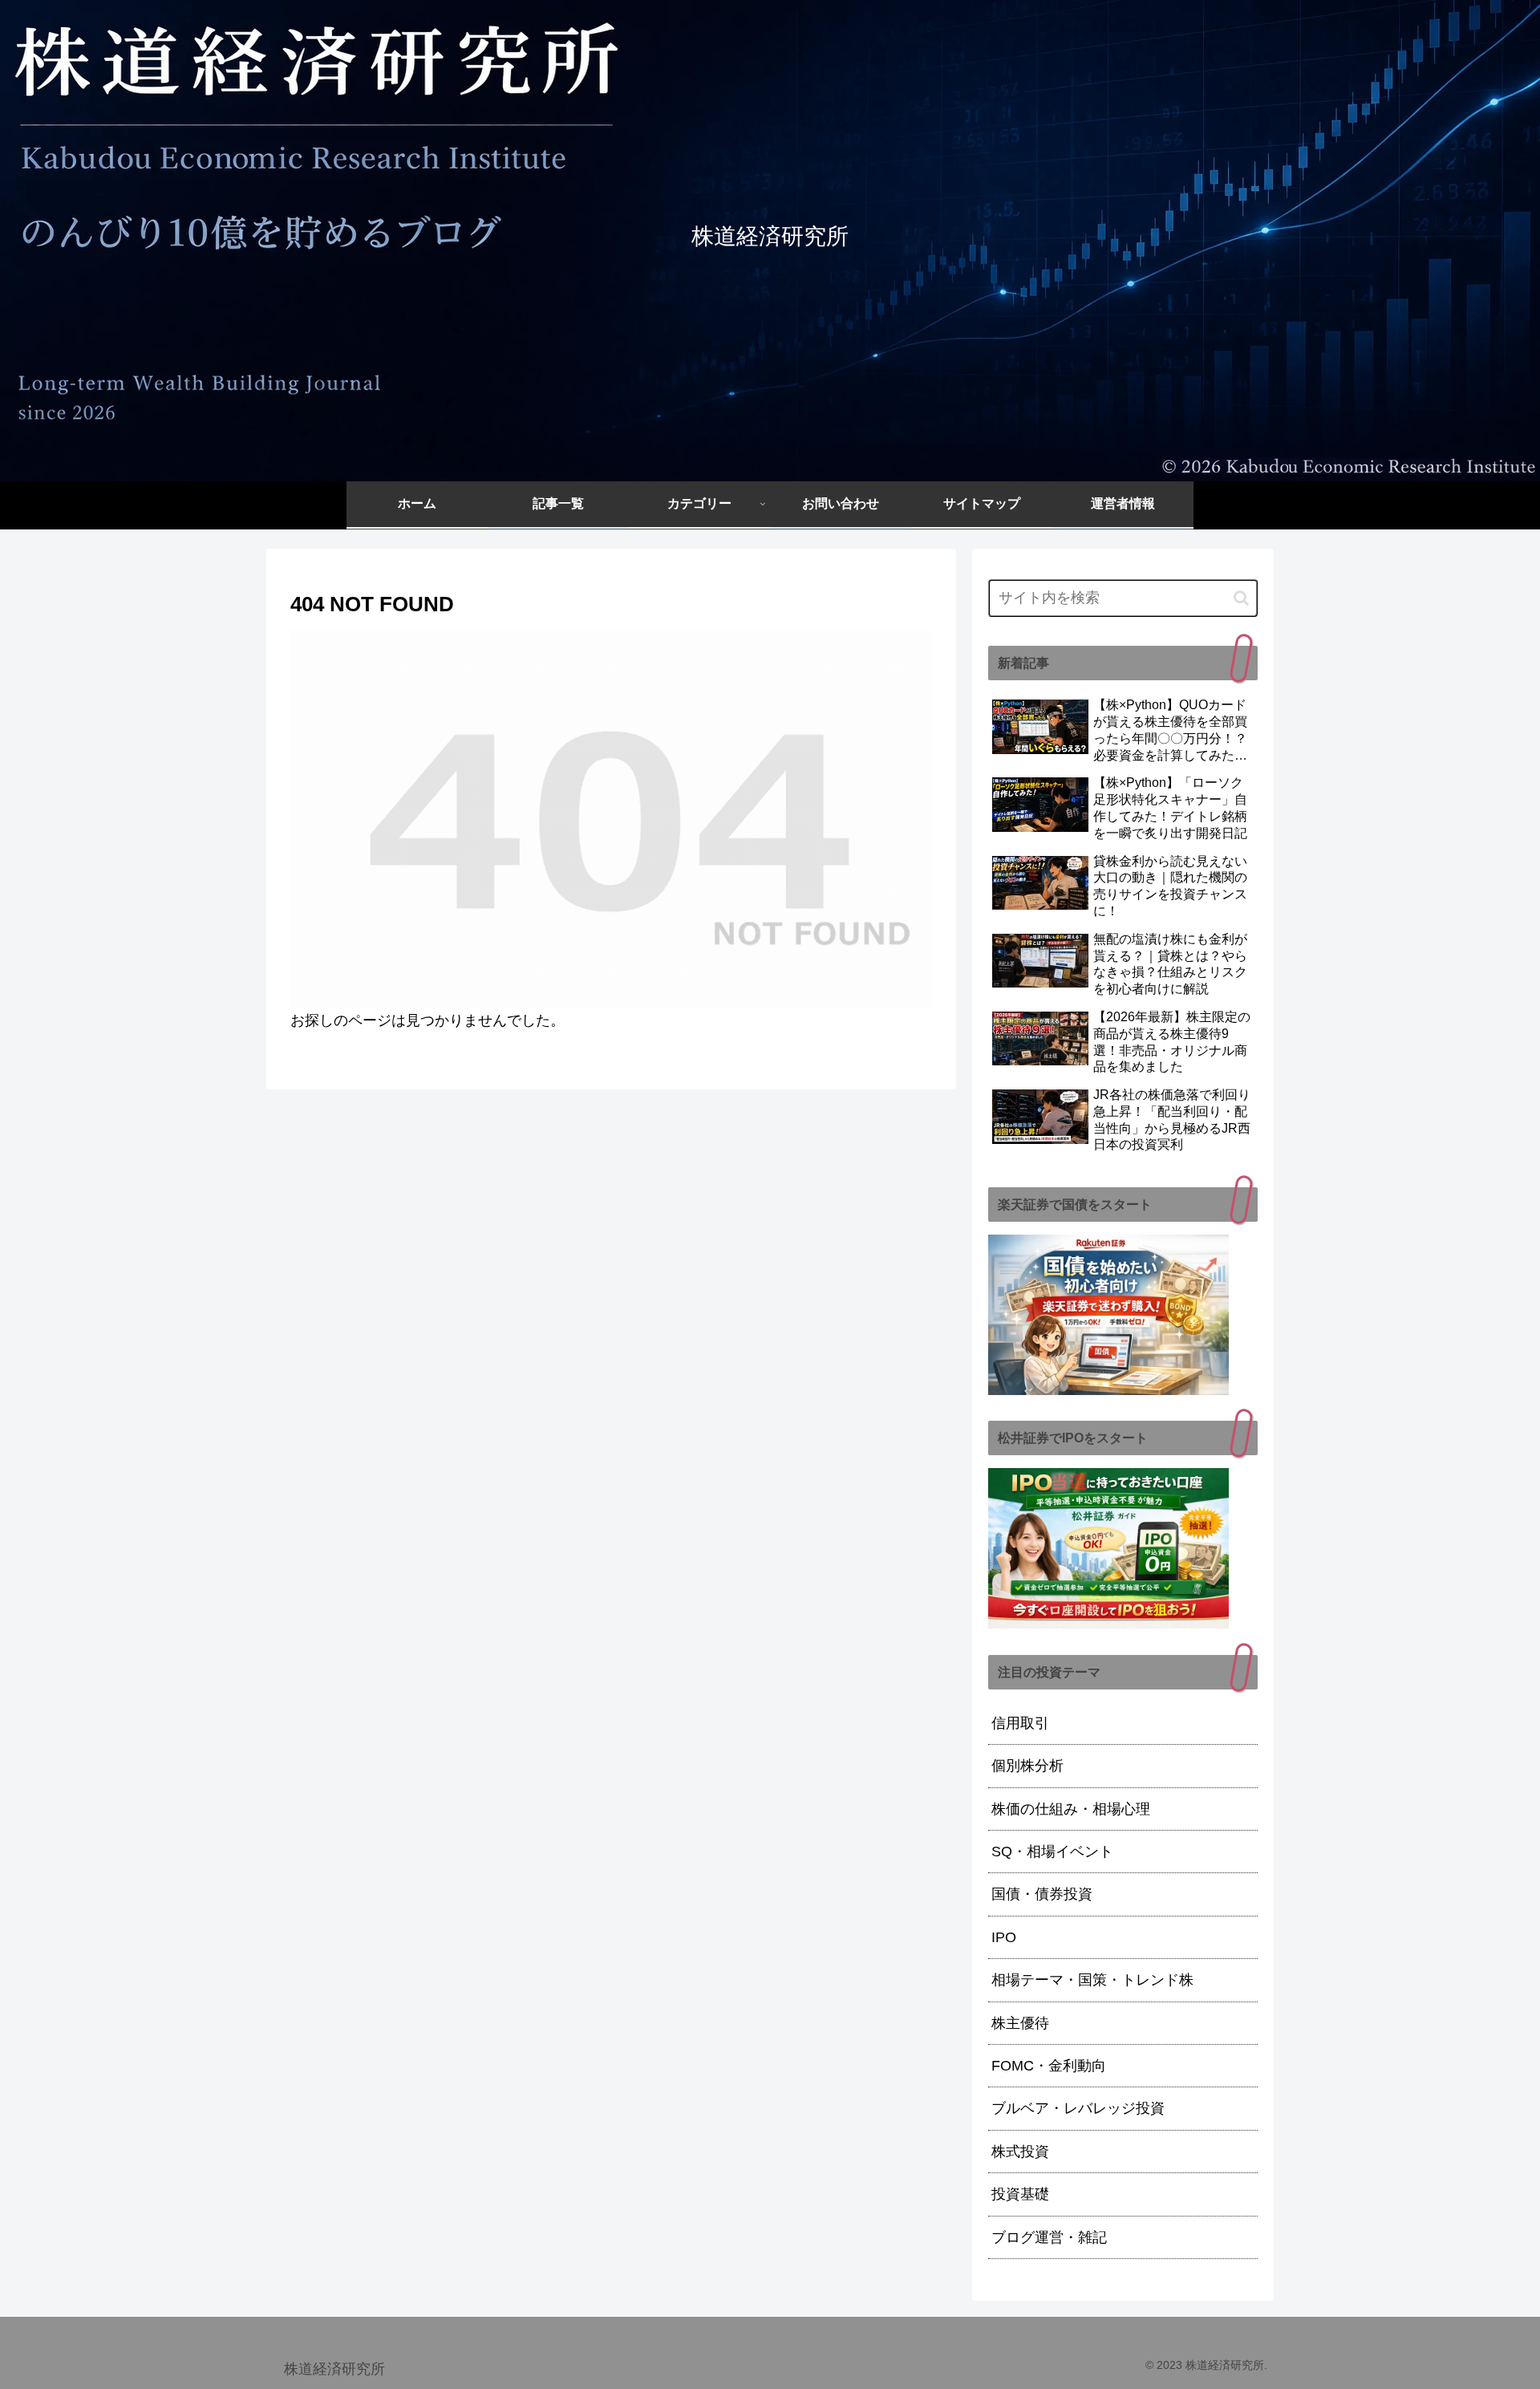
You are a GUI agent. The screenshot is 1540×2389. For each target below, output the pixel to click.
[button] (1241, 598)
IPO (1004, 1937)
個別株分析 (1027, 1766)
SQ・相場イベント (1052, 1852)
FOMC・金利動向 (1049, 2066)
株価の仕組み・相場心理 (1071, 1809)
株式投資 (1020, 2152)
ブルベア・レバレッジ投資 (1078, 2108)
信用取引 (1020, 1723)
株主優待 (1020, 2023)
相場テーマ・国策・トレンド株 (1092, 1980)
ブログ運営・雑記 (1049, 2237)
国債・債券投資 (1042, 1894)
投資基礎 (1020, 2194)
